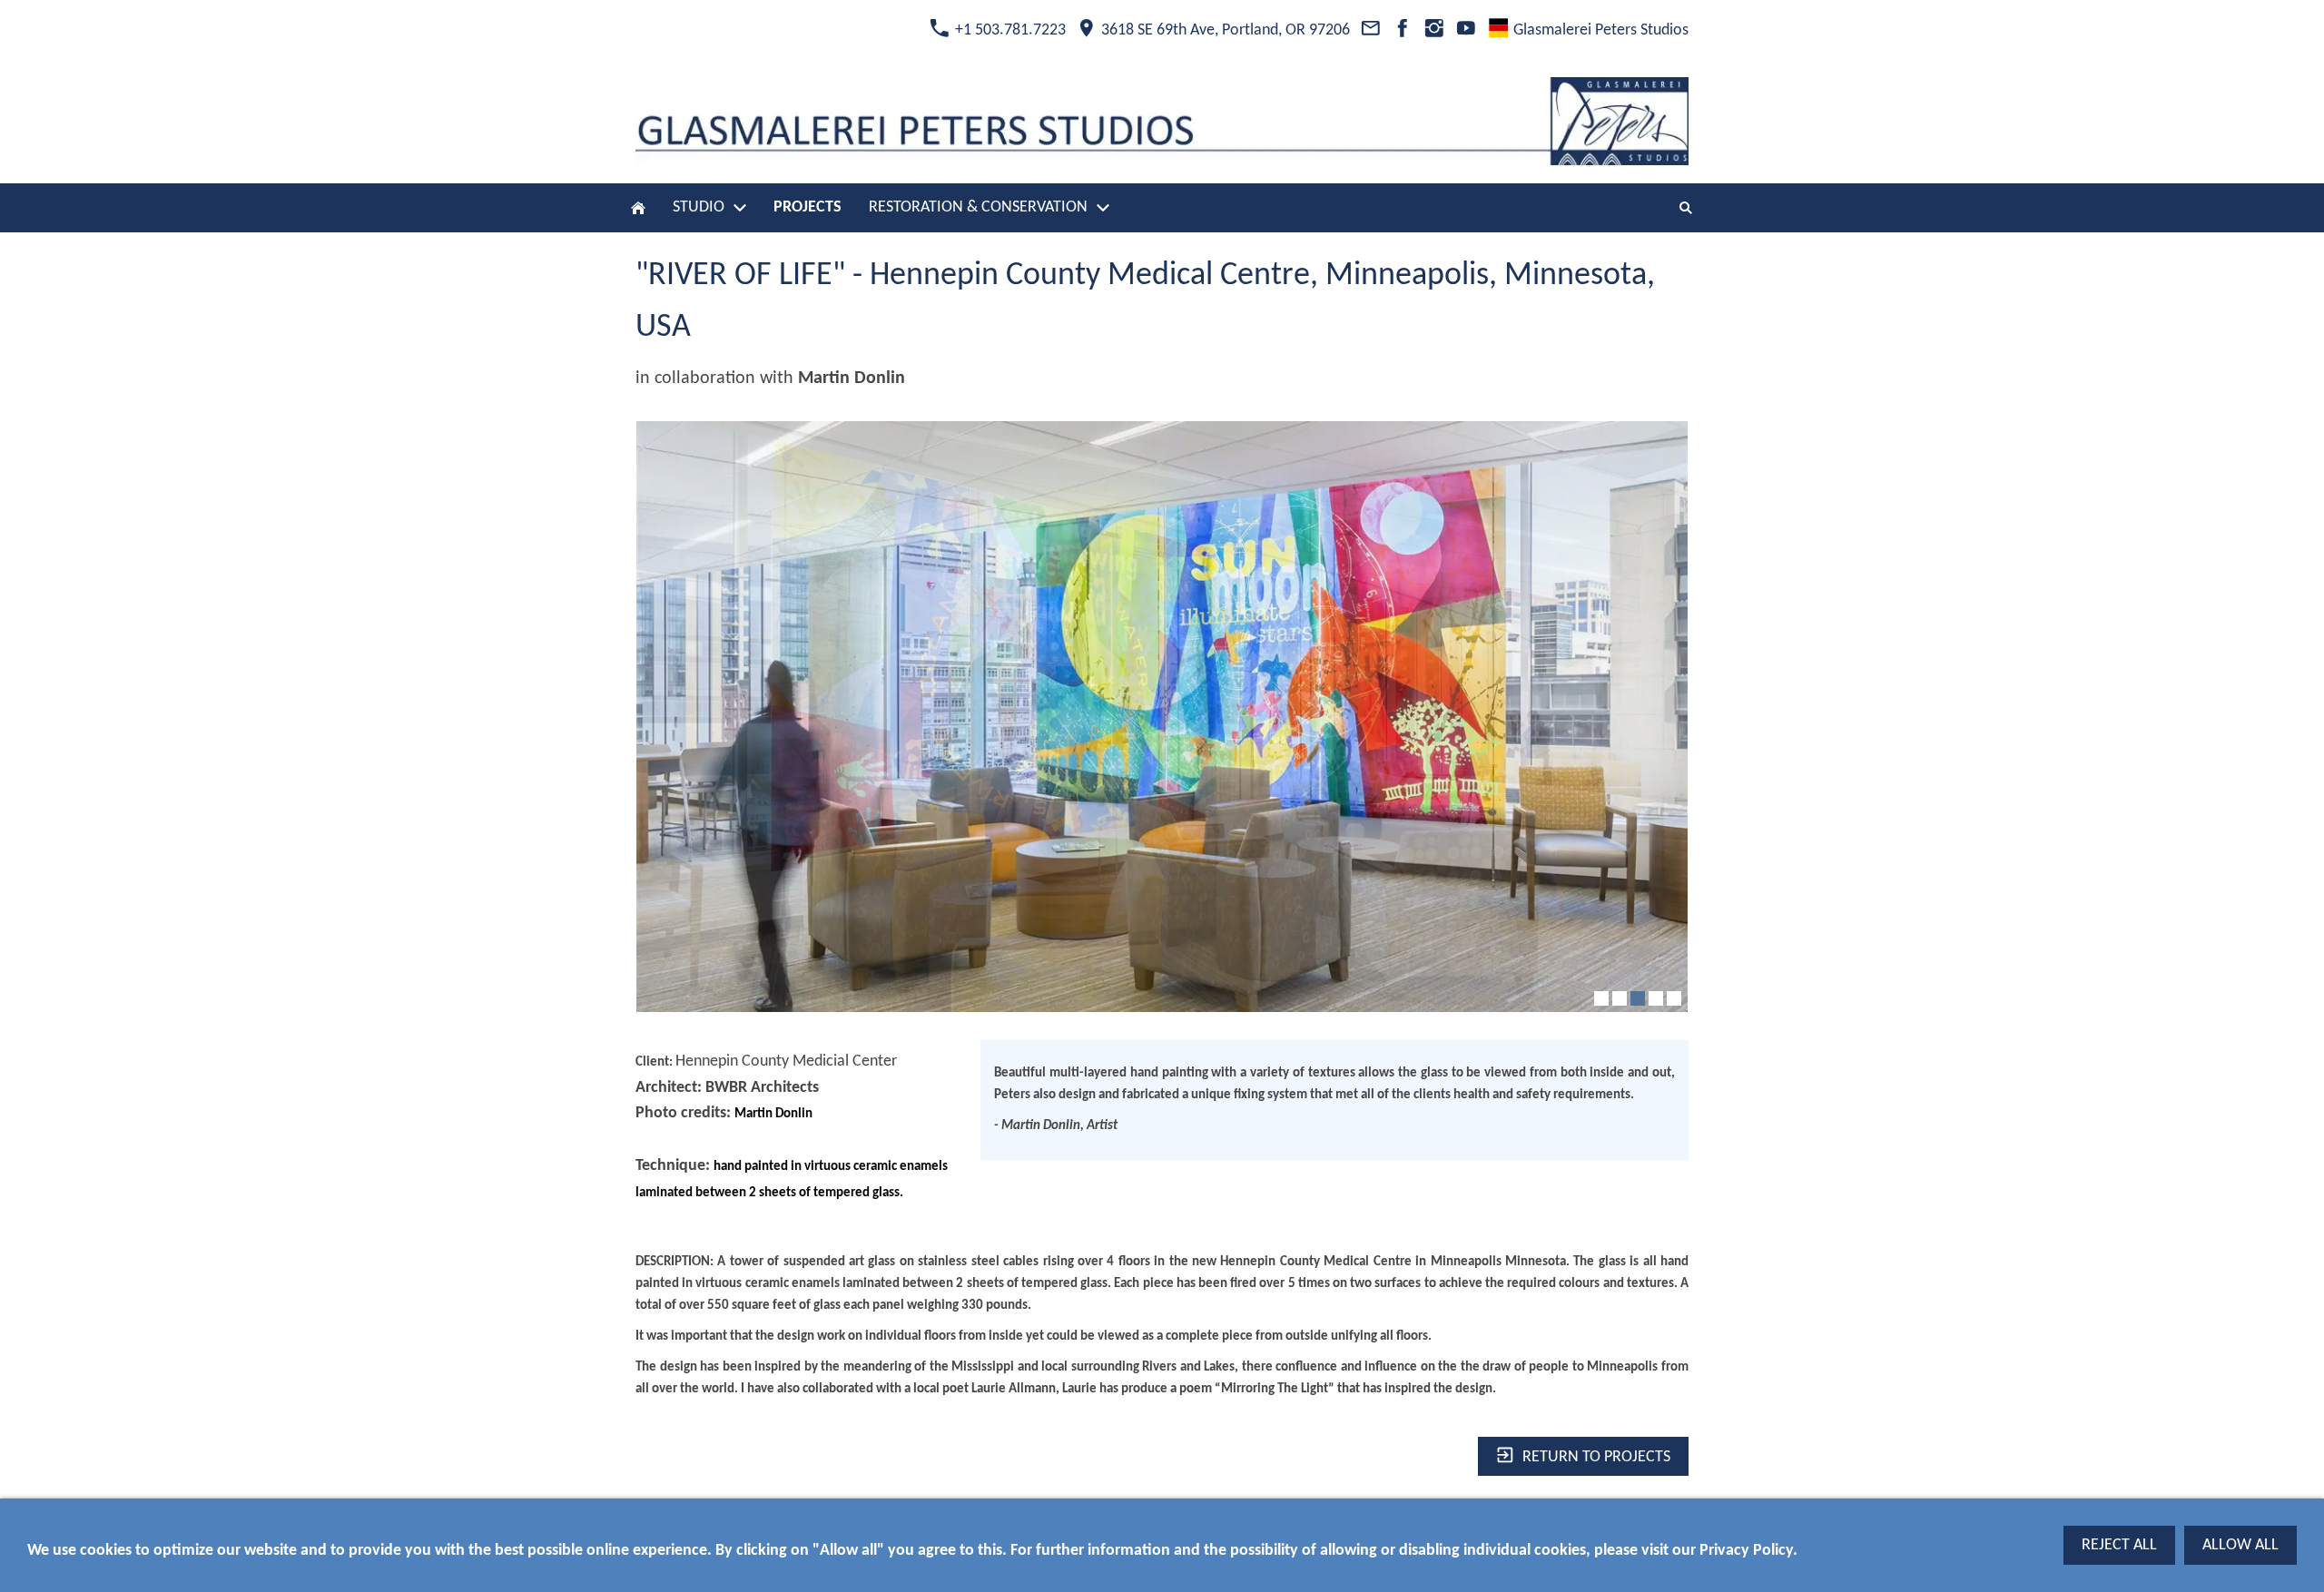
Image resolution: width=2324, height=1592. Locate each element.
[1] (1601, 998)
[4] (1656, 998)
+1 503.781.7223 (1009, 30)
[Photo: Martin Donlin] (1162, 717)
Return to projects (1596, 1456)
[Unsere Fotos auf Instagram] (1434, 30)
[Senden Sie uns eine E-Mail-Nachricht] (1370, 30)
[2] (1620, 998)
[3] (1638, 998)
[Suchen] (1686, 208)
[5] (1674, 998)
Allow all (2240, 1545)
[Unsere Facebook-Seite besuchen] (1402, 30)
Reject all (2119, 1545)
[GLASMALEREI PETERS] (638, 208)
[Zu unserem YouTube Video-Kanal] (1467, 30)
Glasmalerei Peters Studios (1599, 30)
